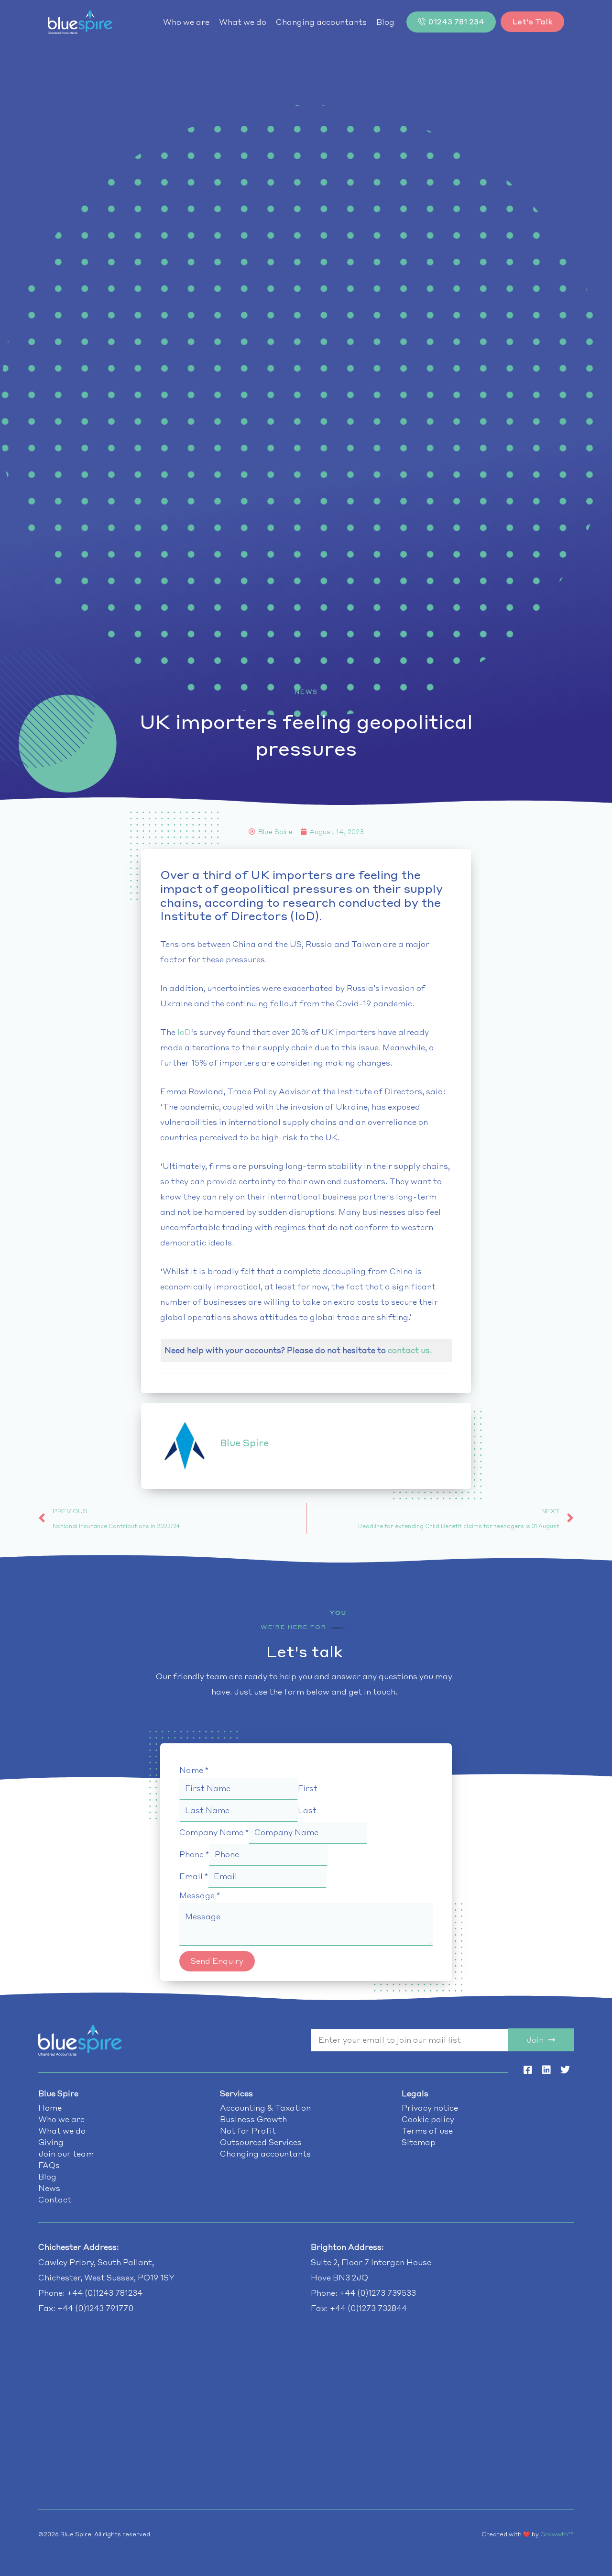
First (308, 1788)
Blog (385, 22)
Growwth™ (557, 2534)
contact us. (410, 1350)
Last (307, 1810)
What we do (243, 22)
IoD (184, 1032)
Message (200, 1895)
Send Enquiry (217, 1961)
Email (194, 1876)
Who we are (186, 22)
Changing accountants (321, 22)
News (306, 692)
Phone (194, 1854)
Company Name (214, 1832)
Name (194, 1770)
